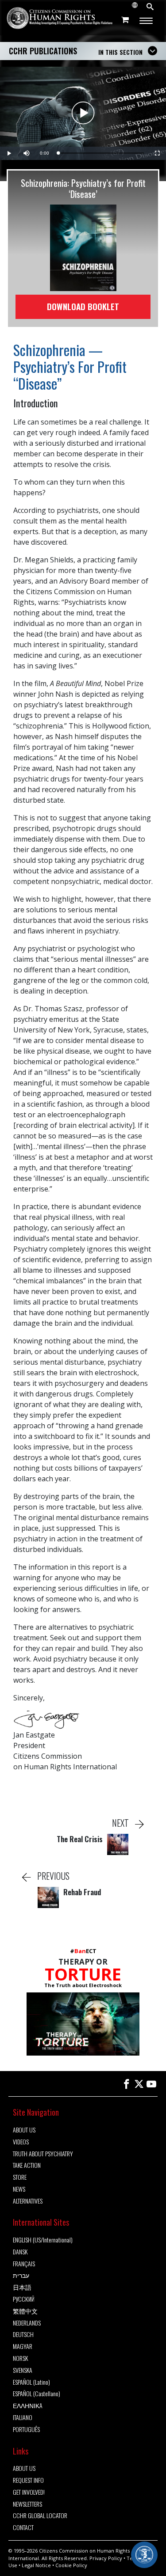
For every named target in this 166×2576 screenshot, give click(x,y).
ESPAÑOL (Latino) (31, 2382)
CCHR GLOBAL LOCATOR (40, 2516)
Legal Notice (36, 2565)
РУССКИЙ (24, 2299)
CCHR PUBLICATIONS (43, 51)
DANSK (20, 2252)
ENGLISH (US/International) (43, 2240)
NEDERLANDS (27, 2323)
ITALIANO (23, 2418)
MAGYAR (23, 2346)
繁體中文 (25, 2311)
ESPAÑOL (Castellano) (37, 2394)
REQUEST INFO (28, 2480)
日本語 (22, 2287)
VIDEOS (21, 2142)
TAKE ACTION (27, 2165)
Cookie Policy (71, 2565)
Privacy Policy (106, 2558)
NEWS (19, 2189)
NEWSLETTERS (27, 2504)
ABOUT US (24, 2130)
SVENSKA (23, 2370)
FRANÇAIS (24, 2264)
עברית (21, 2275)
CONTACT (23, 2528)
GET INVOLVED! (29, 2492)
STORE (20, 2177)
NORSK (20, 2358)
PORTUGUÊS (26, 2430)
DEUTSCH (23, 2335)
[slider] (101, 153)
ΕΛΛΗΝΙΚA (28, 2406)
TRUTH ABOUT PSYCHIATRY (43, 2154)
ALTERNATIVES (28, 2201)
